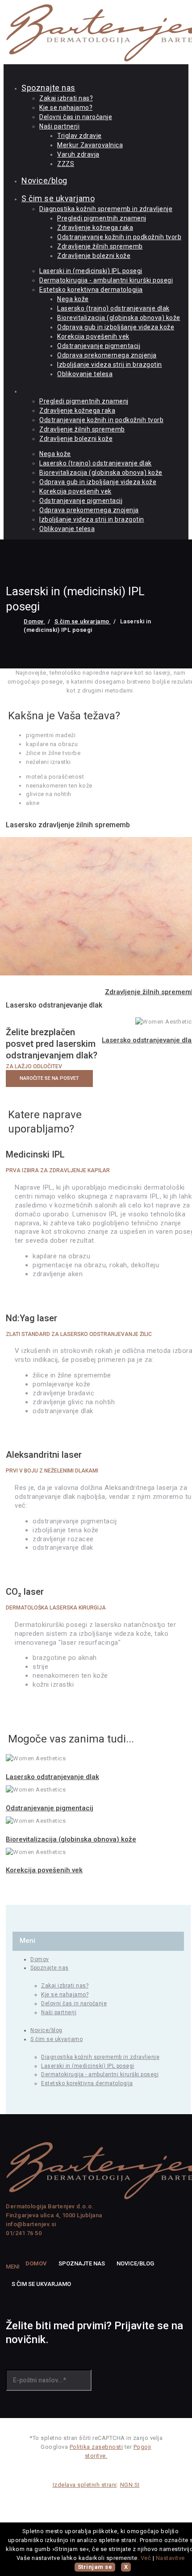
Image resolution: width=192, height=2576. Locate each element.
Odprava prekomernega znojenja (107, 355)
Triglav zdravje (79, 136)
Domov (34, 621)
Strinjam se (95, 2567)
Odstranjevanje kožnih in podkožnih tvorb (119, 237)
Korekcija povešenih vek (93, 336)
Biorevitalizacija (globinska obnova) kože (119, 318)
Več (146, 2558)
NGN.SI (130, 2485)
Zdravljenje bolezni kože (94, 256)
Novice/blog (44, 180)
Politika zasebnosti (96, 2447)
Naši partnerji (59, 126)
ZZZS (66, 164)
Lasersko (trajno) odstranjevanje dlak (113, 308)
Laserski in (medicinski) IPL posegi (91, 271)
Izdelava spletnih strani (85, 2485)
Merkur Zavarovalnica (90, 145)
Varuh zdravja (78, 154)
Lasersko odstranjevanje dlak (52, 1777)
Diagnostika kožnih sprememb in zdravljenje (106, 209)
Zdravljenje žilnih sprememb (100, 246)
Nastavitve (170, 2558)
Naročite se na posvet (49, 1078)
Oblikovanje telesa (85, 374)
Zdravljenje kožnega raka (95, 228)
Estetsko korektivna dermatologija (91, 290)
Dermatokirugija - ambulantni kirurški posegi (106, 280)
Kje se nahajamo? (66, 108)
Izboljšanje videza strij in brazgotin (110, 365)
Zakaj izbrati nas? (66, 98)
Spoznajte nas (48, 88)
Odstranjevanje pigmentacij (99, 346)
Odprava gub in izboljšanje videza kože (116, 327)
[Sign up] (100, 2382)
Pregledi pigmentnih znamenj (102, 218)
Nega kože (73, 299)
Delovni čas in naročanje (76, 117)
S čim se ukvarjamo (58, 198)
